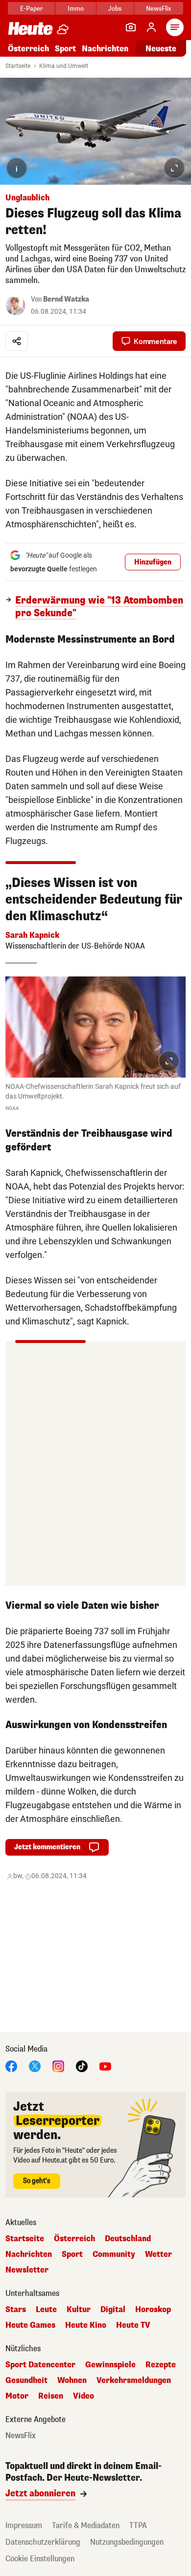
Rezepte (161, 2365)
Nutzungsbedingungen (127, 2542)
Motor (17, 2396)
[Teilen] (17, 341)
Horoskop (153, 2310)
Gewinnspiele (110, 2365)
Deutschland (128, 2239)
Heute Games (30, 2325)
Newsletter (27, 2270)
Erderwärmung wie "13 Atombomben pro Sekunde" (99, 607)
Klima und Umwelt (64, 66)
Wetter (158, 2254)
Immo (76, 9)
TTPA (138, 2525)
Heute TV (133, 2325)
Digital (113, 2310)
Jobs (115, 9)
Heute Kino (86, 2325)
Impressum (24, 2525)
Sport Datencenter (40, 2365)
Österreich (28, 49)
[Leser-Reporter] (131, 27)
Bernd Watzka (66, 299)
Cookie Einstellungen (40, 2559)
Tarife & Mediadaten (86, 2525)
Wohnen (72, 2381)
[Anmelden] (151, 27)
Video (84, 2396)
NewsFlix (158, 9)
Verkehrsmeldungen (134, 2381)
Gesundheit (26, 2381)
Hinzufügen (153, 562)
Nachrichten (29, 2254)
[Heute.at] (30, 28)
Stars (16, 2310)
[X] (35, 2066)
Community (114, 2254)
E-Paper (32, 9)
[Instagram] (58, 2066)
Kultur (79, 2310)
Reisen (51, 2396)
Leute (46, 2310)
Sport (65, 49)
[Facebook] (11, 2066)
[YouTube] (105, 2066)
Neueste (161, 49)
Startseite (18, 66)
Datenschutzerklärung (43, 2542)
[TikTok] (82, 2066)
